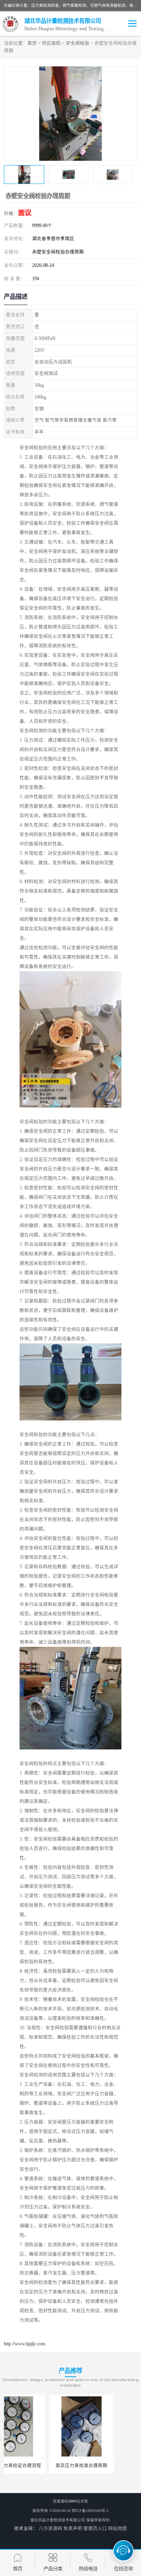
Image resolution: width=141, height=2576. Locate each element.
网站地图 (117, 2528)
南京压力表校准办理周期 (36, 2466)
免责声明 (73, 2528)
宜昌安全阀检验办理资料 (105, 2466)
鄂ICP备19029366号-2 (90, 2511)
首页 (32, 43)
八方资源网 (51, 2528)
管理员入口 (95, 2528)
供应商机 (51, 43)
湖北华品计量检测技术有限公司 (58, 2520)
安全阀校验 (78, 43)
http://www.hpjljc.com (24, 2344)
